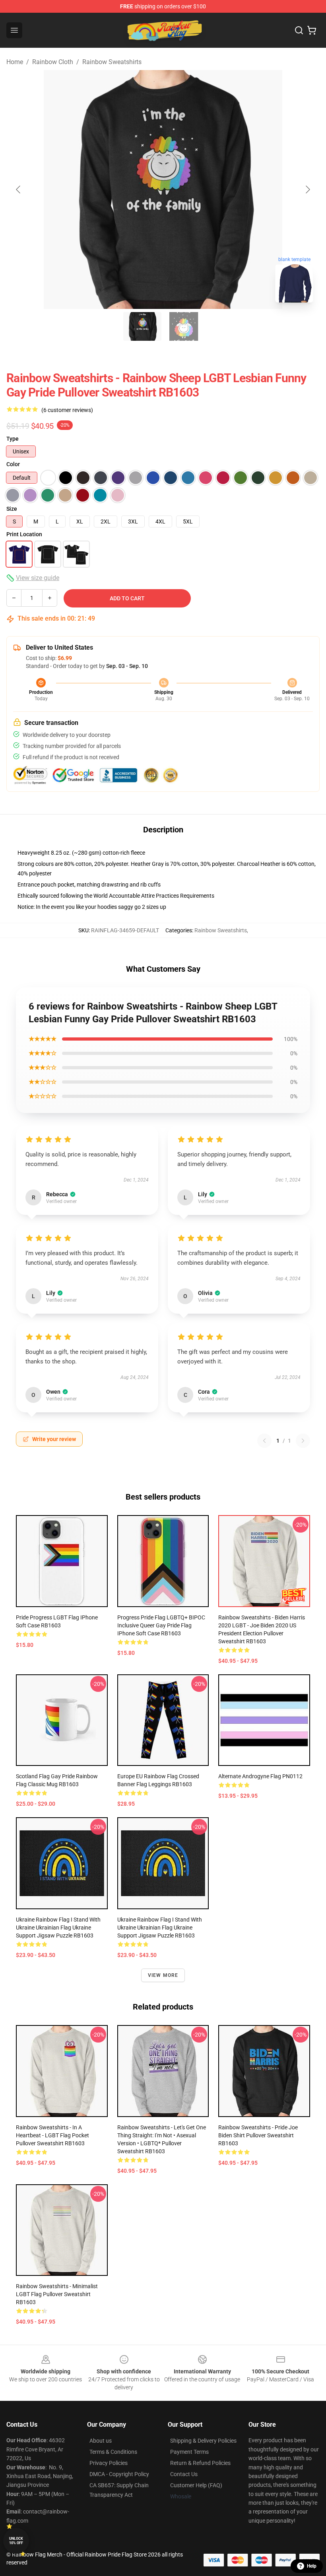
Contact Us (184, 2474)
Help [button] (312, 2566)
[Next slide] (307, 189)
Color (13, 464)
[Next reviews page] (303, 1441)
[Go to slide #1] (142, 326)
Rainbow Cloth (53, 62)
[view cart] (312, 30)
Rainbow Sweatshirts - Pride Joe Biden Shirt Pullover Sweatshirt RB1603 (258, 2135)
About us (101, 2441)
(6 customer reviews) (67, 410)
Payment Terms (189, 2452)
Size (12, 509)
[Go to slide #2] (184, 326)
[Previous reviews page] (264, 1441)
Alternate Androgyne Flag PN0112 (260, 1776)
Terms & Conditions (113, 2452)
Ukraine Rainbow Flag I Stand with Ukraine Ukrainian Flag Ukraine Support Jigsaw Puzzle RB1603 (58, 1928)
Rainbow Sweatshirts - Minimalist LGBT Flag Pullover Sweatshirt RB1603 (57, 2294)
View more (163, 1975)
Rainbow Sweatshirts (112, 62)
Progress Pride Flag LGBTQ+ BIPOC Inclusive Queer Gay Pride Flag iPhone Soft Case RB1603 (161, 1625)
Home (15, 62)
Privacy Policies (109, 2463)
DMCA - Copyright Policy (119, 2474)
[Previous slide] (19, 189)
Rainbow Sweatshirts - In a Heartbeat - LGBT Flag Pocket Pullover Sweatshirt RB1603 (52, 2135)
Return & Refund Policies (200, 2463)
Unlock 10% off (16, 2541)
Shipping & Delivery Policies (203, 2441)
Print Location (24, 534)
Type (13, 439)
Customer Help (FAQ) (196, 2485)
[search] (299, 30)
